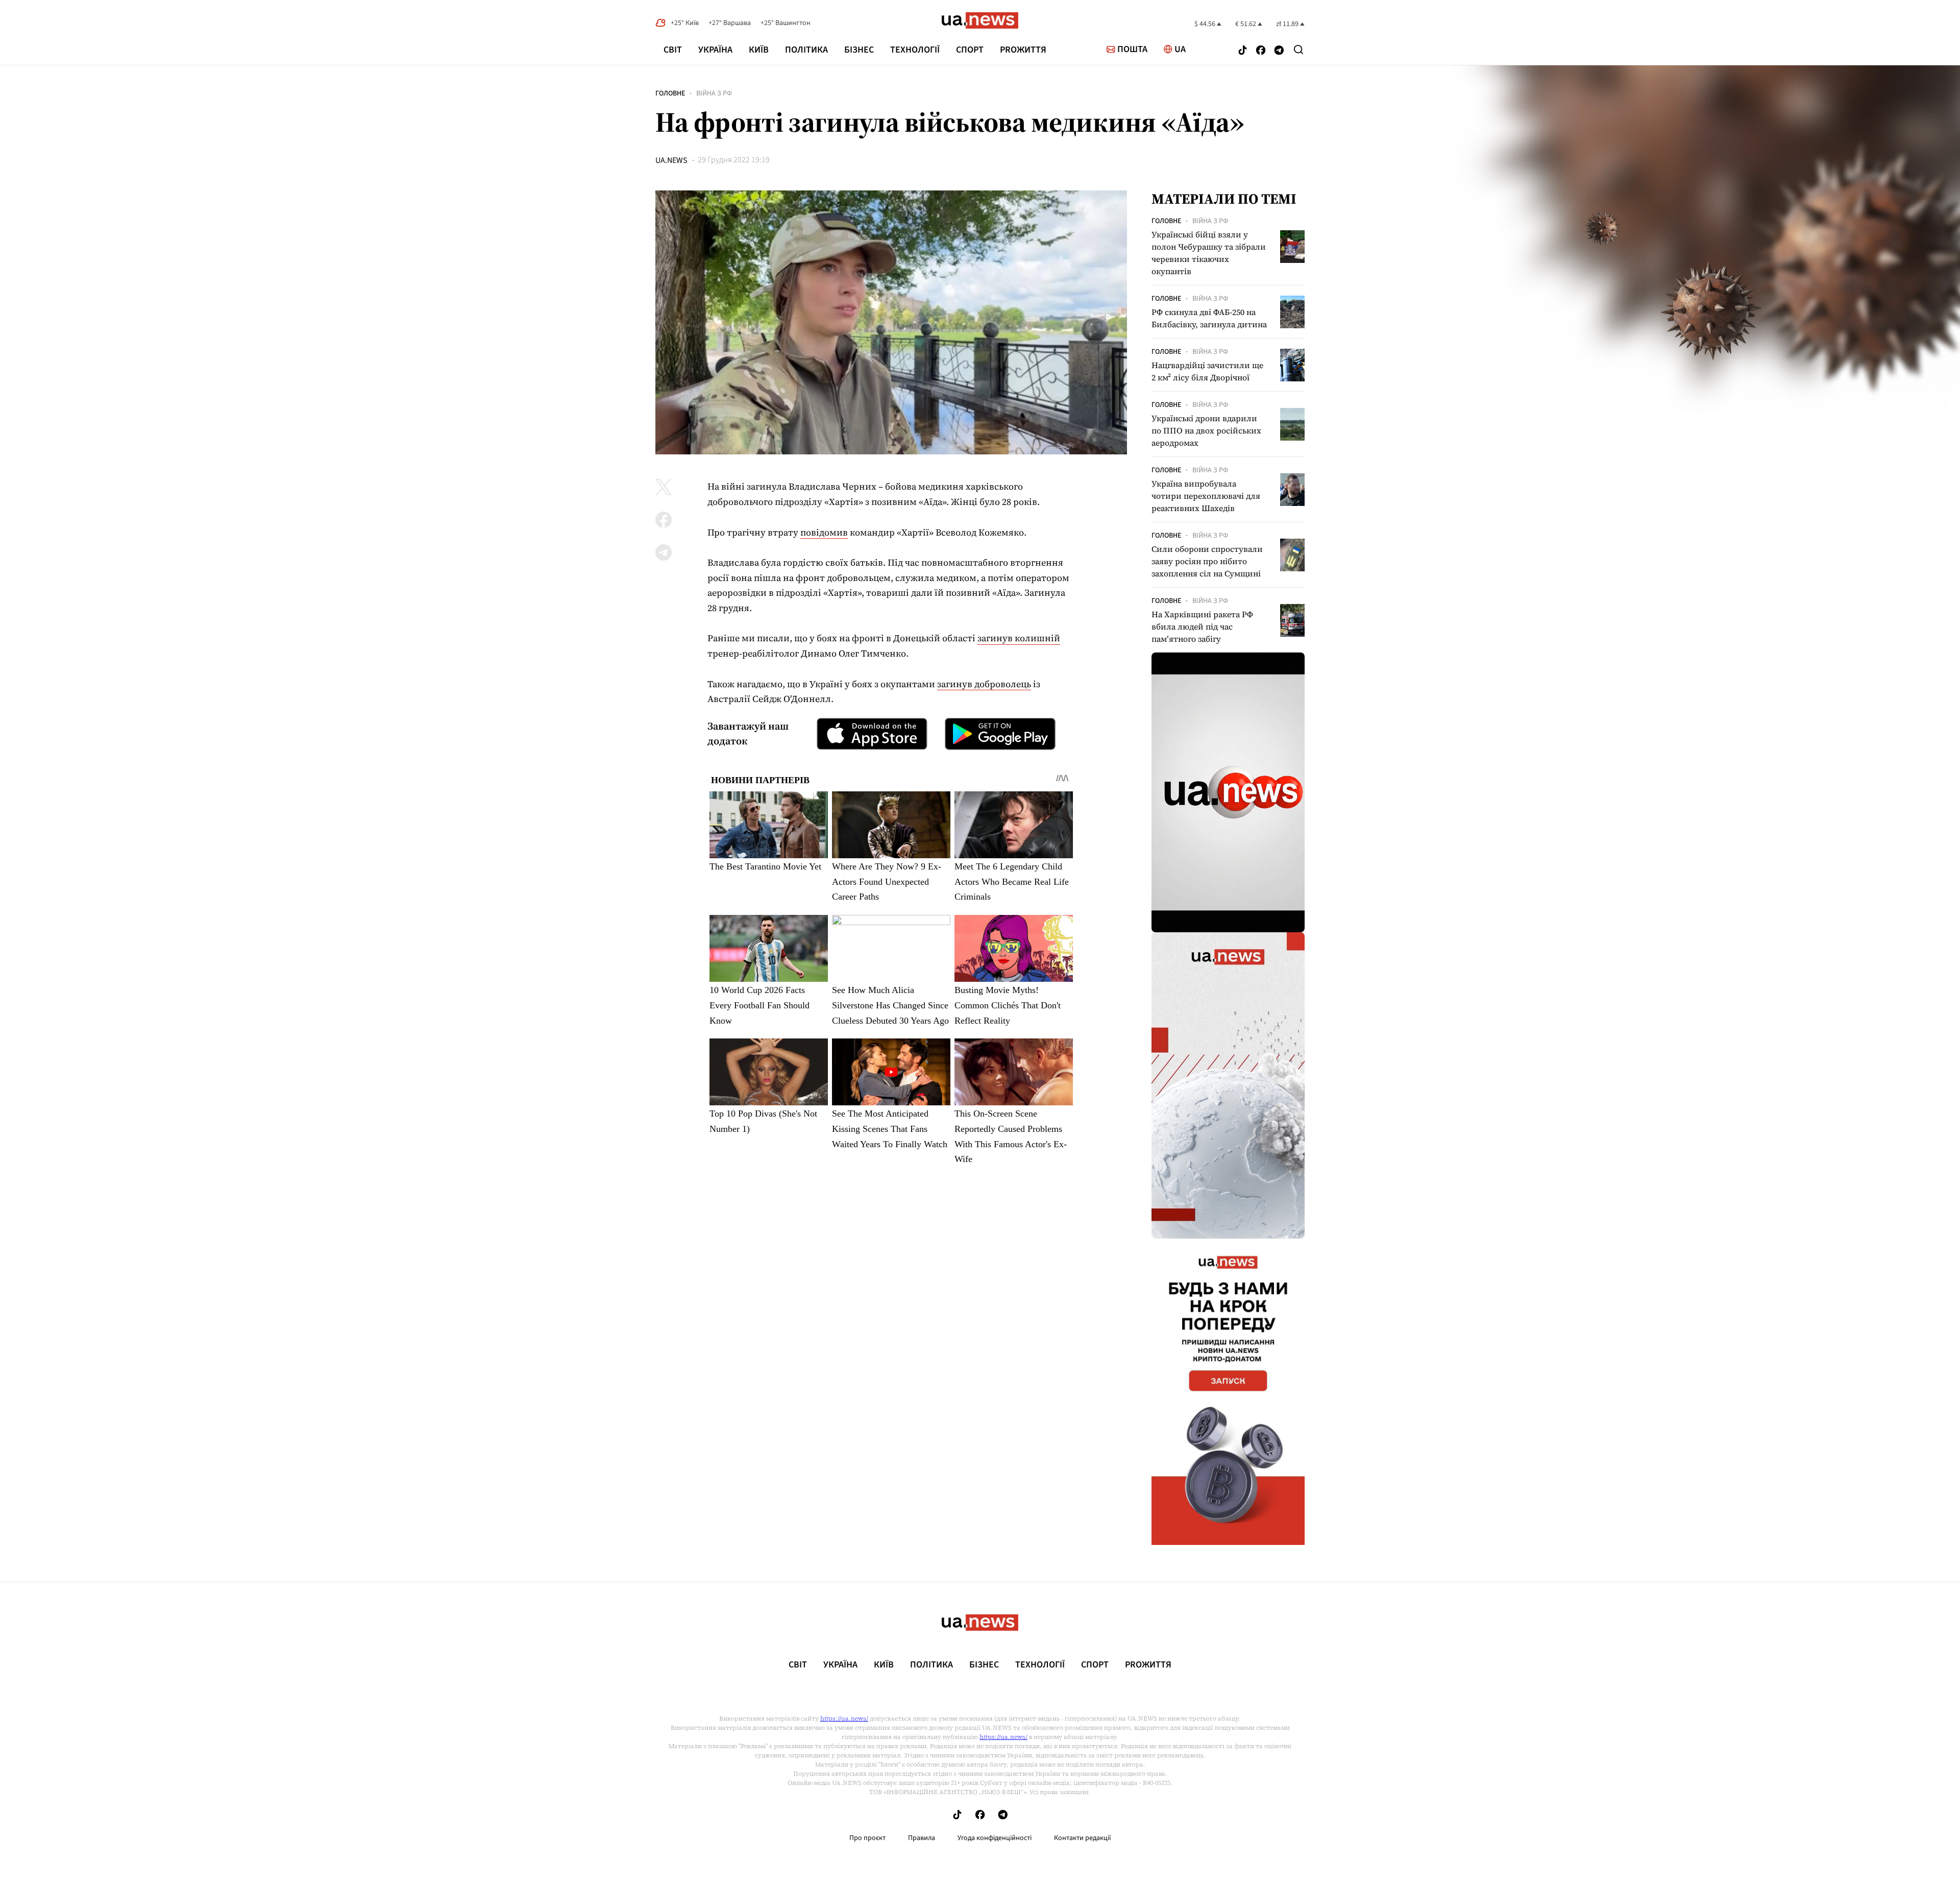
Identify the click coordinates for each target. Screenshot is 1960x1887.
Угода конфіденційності (995, 1838)
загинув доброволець (984, 684)
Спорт (970, 50)
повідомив (824, 532)
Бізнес (859, 50)
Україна (715, 50)
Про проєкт (867, 1838)
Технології (915, 50)
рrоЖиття (1023, 50)
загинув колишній (1019, 638)
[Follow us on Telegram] (1279, 51)
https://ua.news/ (844, 1719)
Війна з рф (714, 93)
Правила (922, 1838)
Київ (759, 50)
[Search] (1298, 50)
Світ (673, 50)
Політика (806, 50)
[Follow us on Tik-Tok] (1243, 51)
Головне (670, 93)
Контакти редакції (1083, 1838)
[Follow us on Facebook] (1261, 51)
